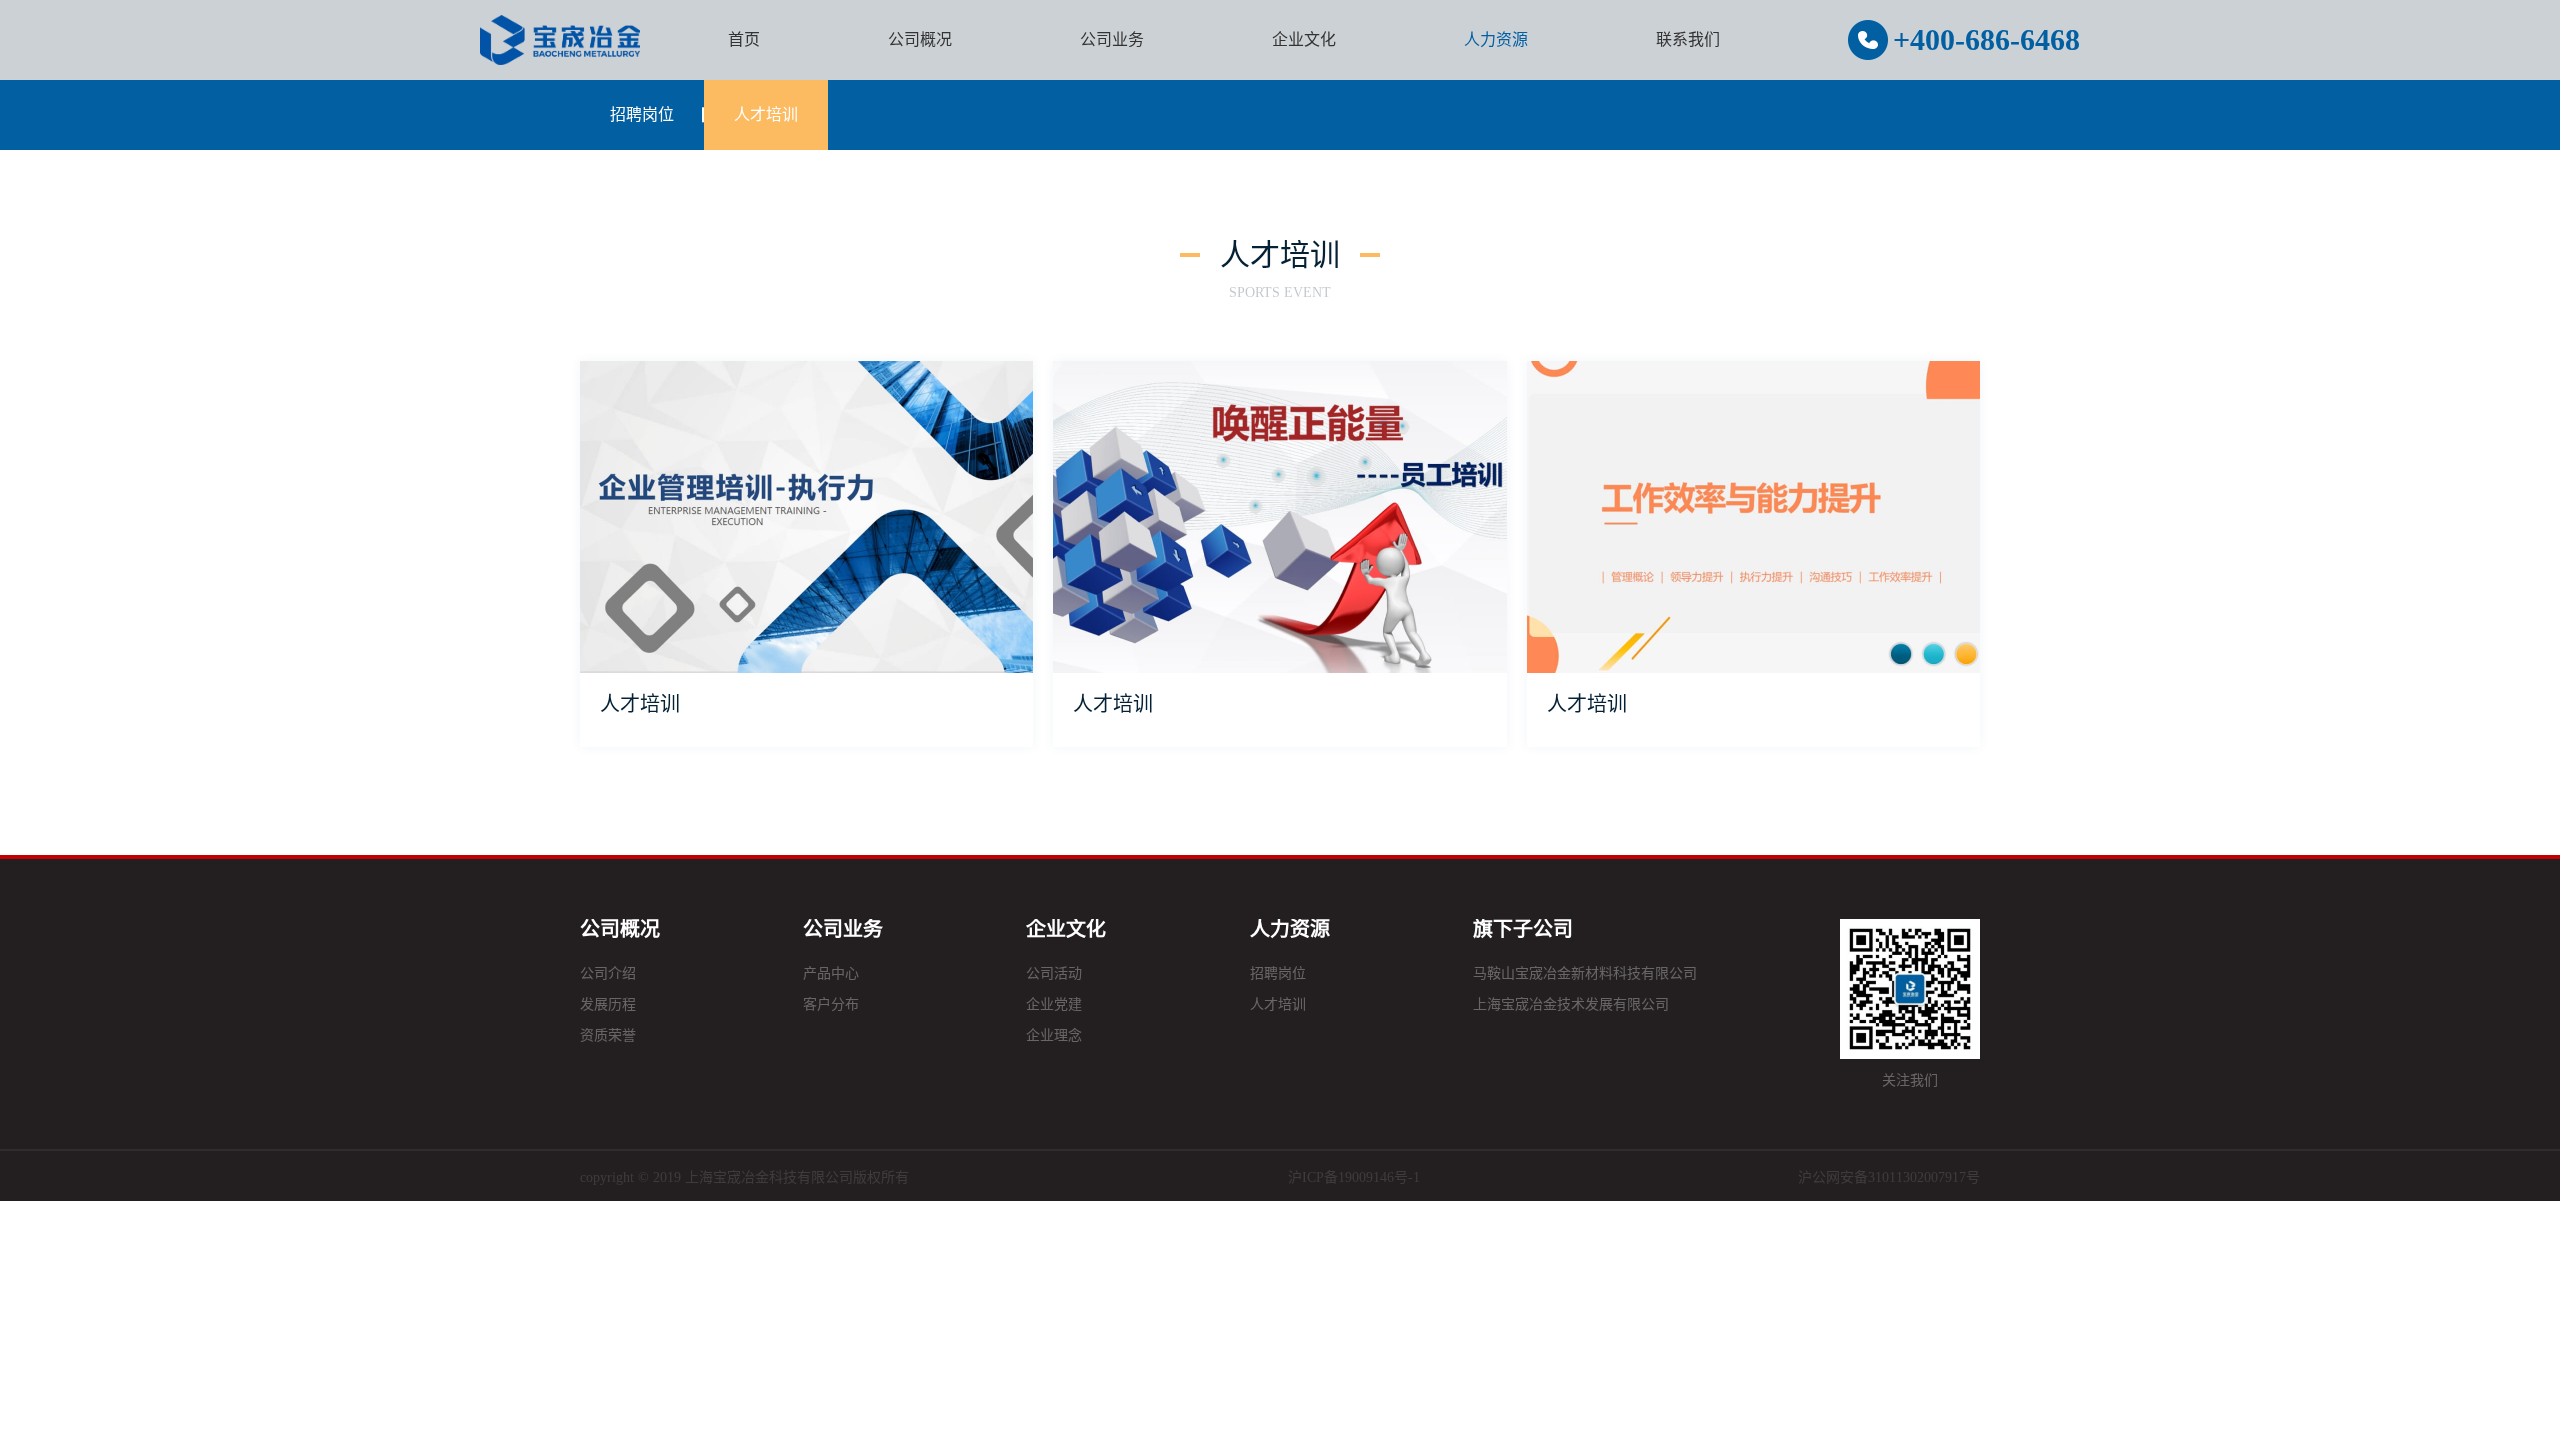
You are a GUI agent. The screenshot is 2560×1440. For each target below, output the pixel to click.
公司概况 (920, 39)
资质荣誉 (608, 1035)
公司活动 (1054, 973)
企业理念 (1054, 1035)
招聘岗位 (642, 114)
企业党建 (1054, 1004)
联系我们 (1688, 39)
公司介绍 (608, 973)
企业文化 (1304, 39)
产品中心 (831, 973)
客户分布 (831, 1004)
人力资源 (1496, 39)
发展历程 (608, 1004)
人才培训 (766, 114)
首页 (744, 39)
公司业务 (1112, 39)
